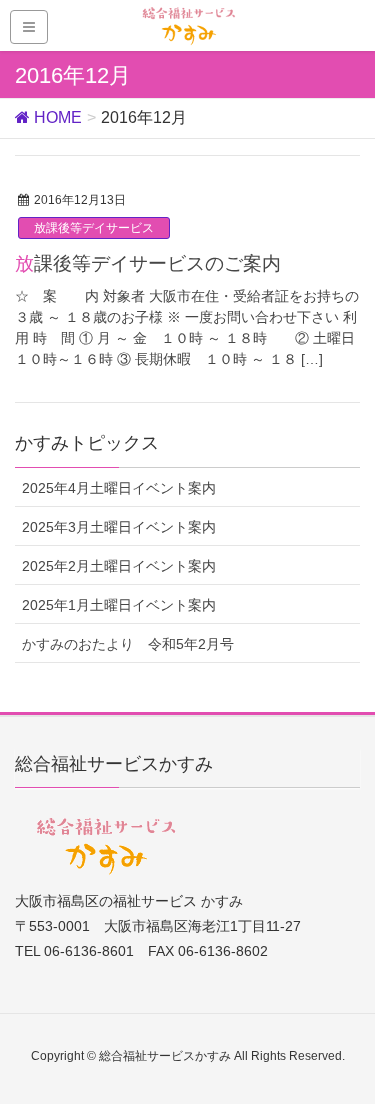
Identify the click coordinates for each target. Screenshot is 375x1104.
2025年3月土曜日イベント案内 (119, 527)
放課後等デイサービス (94, 228)
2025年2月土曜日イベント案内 (119, 566)
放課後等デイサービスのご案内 (148, 263)
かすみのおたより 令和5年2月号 (128, 644)
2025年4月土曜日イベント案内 (119, 488)
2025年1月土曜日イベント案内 (119, 605)
